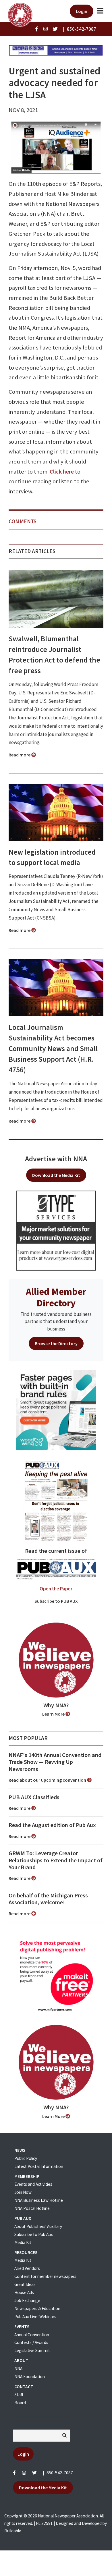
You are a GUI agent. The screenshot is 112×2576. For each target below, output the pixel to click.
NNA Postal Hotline (32, 2208)
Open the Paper (56, 1589)
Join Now (23, 2192)
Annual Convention (32, 2335)
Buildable (13, 2531)
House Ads (24, 2292)
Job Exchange (27, 2300)
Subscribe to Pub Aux (34, 2234)
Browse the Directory (56, 1343)
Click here (62, 472)
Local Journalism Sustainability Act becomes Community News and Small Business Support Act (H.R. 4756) (53, 1048)
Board (20, 2403)
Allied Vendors (27, 2268)
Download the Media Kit (56, 1175)
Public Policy (26, 2158)
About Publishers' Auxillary (38, 2226)
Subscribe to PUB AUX (56, 1601)
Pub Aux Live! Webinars (35, 2317)
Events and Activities (33, 2184)
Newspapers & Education (37, 2308)
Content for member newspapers (45, 2276)
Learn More (54, 1714)
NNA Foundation (30, 2377)
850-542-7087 (60, 2473)
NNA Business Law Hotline (39, 2200)
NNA (18, 2369)
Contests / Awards (31, 2342)
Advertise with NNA (56, 1159)
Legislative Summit (32, 2350)
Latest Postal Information (39, 2166)
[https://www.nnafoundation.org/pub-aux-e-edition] (56, 1501)
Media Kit (23, 2242)
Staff (19, 2395)
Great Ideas (25, 2284)
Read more (20, 755)
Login (82, 11)
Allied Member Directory (56, 1297)
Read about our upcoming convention (48, 1780)
